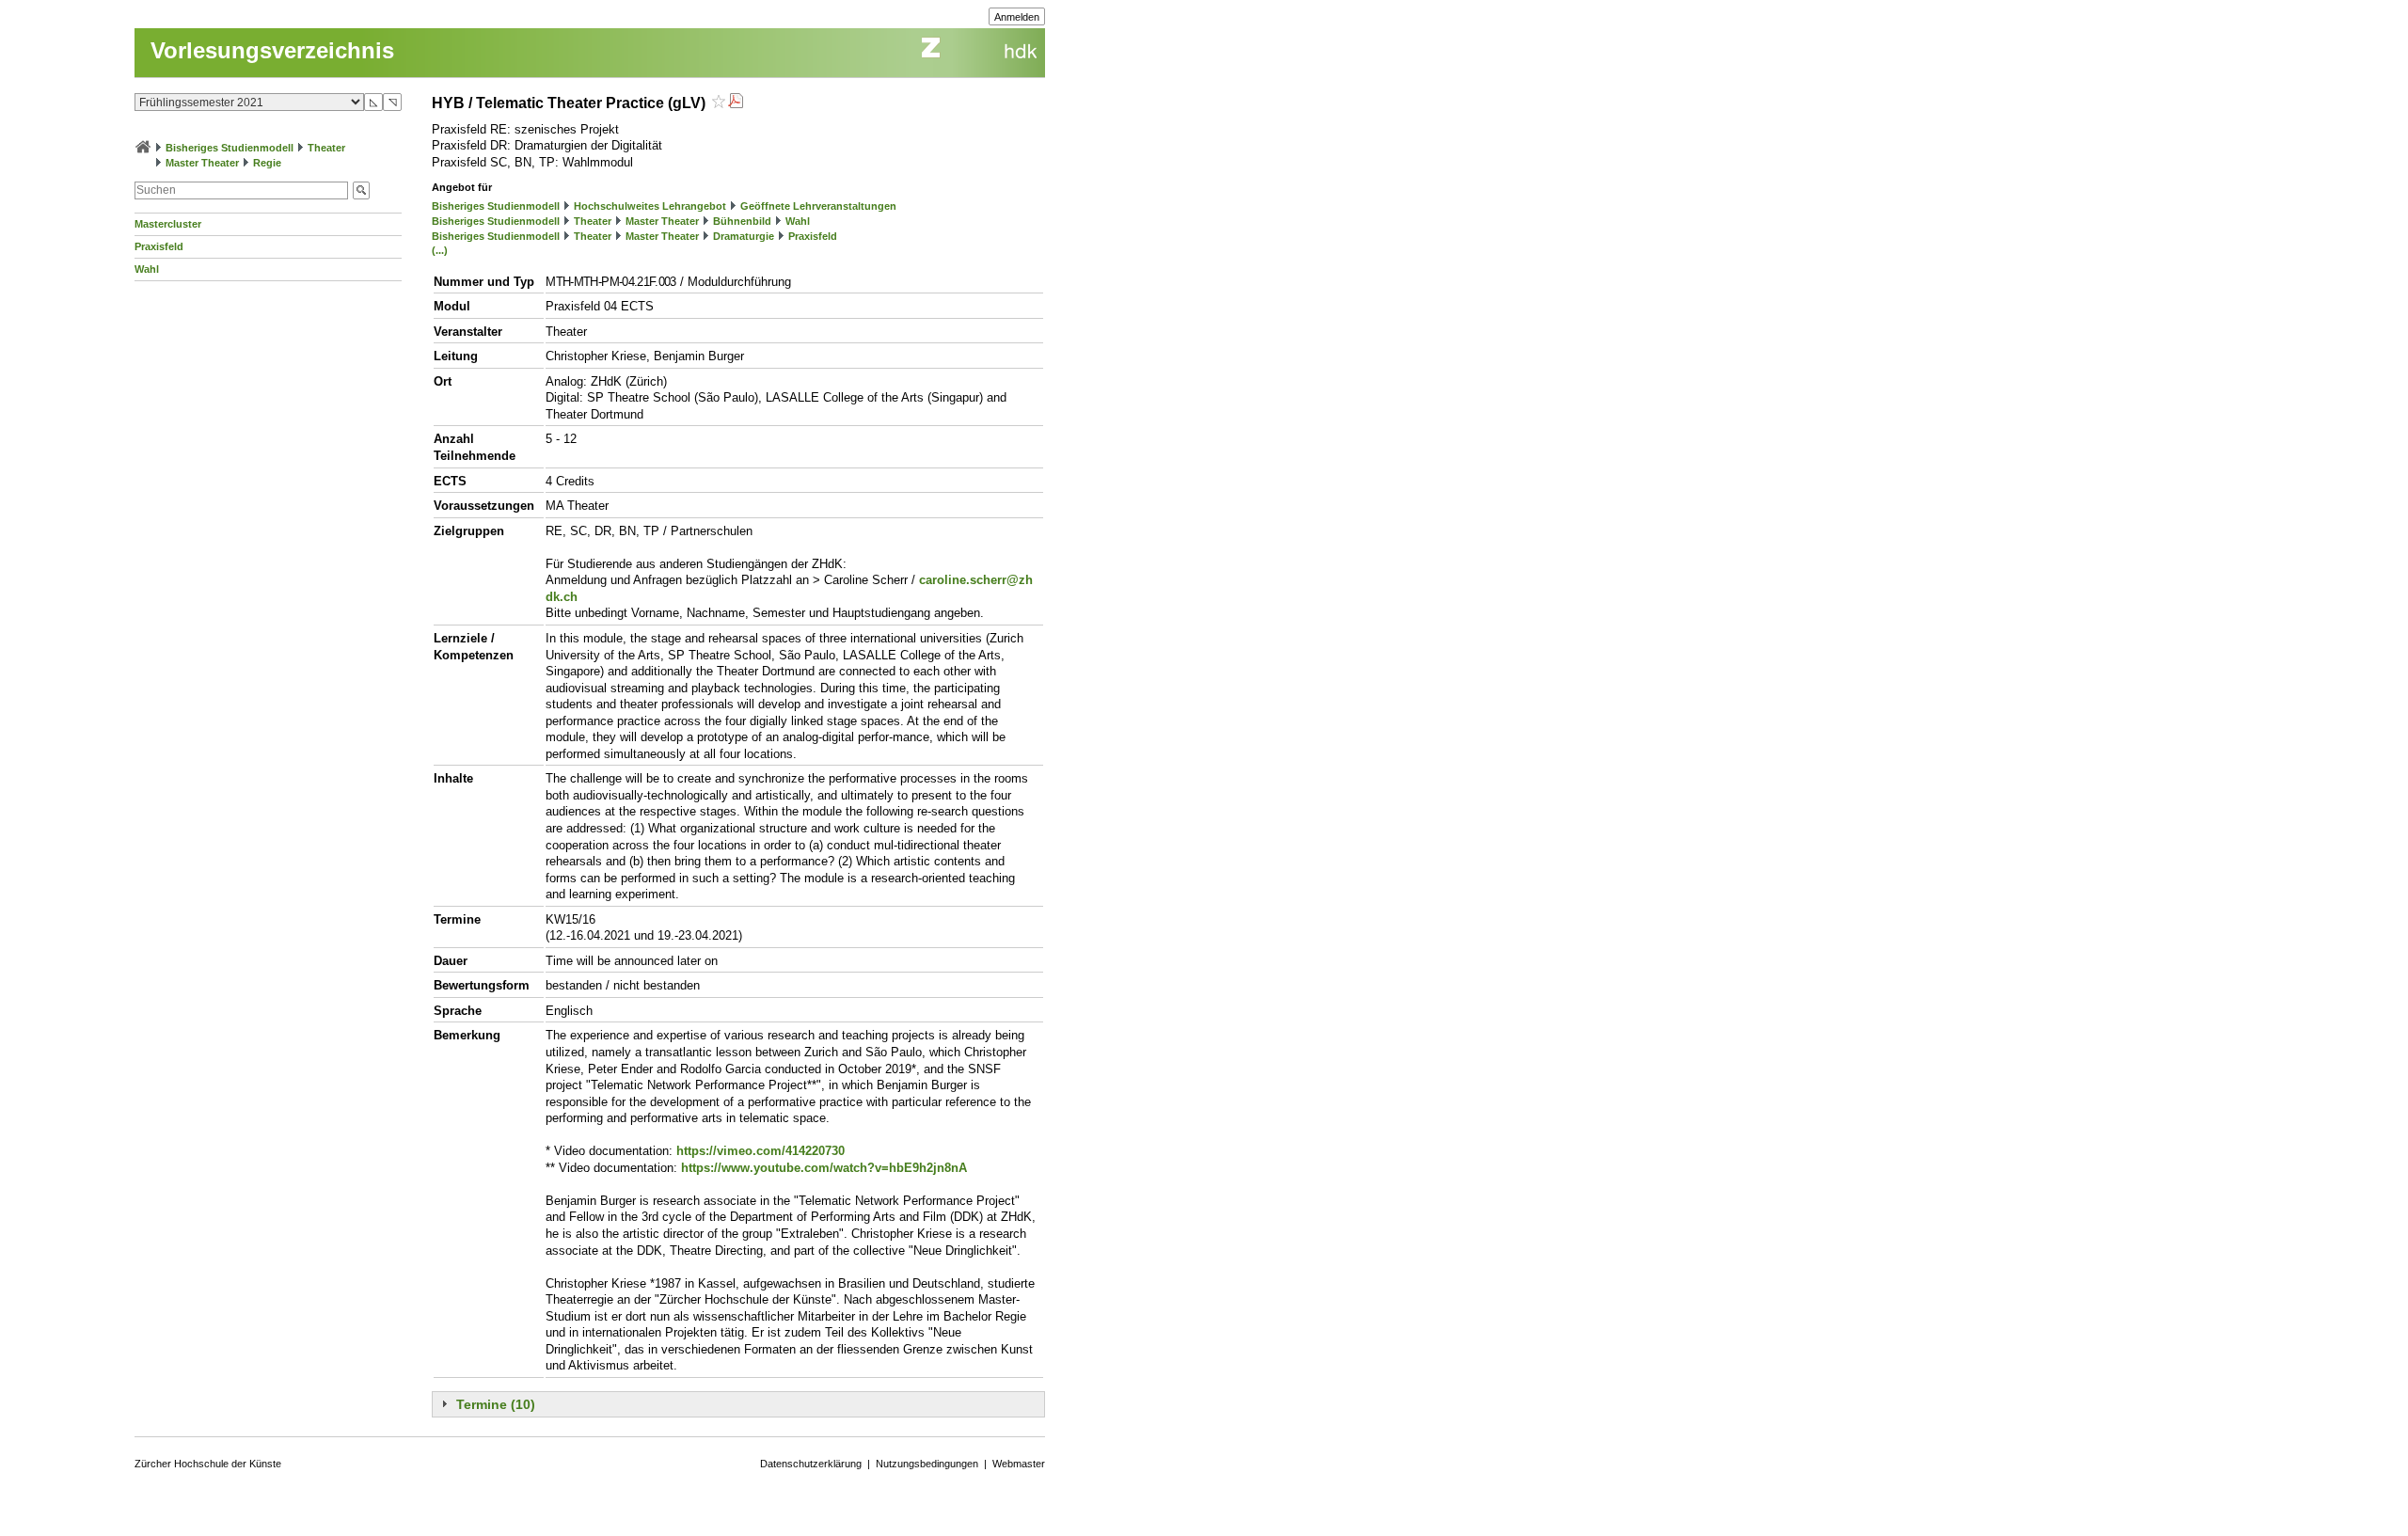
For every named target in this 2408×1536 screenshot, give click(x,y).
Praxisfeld (159, 246)
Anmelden (1017, 17)
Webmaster (1019, 1464)
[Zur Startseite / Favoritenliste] (143, 148)
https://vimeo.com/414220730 (760, 1151)
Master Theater (202, 163)
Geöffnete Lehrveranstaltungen (818, 206)
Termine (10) (496, 1404)
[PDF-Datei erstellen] (736, 103)
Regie (267, 163)
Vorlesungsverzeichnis (272, 50)
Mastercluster (168, 224)
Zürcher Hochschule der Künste (208, 1464)
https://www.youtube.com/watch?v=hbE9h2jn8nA (824, 1168)
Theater (326, 148)
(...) (440, 250)
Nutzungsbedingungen (927, 1464)
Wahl (147, 269)
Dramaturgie (744, 236)
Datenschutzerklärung (811, 1464)
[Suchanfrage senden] (361, 190)
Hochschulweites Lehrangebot (650, 206)
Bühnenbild (742, 221)
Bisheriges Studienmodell (230, 148)
